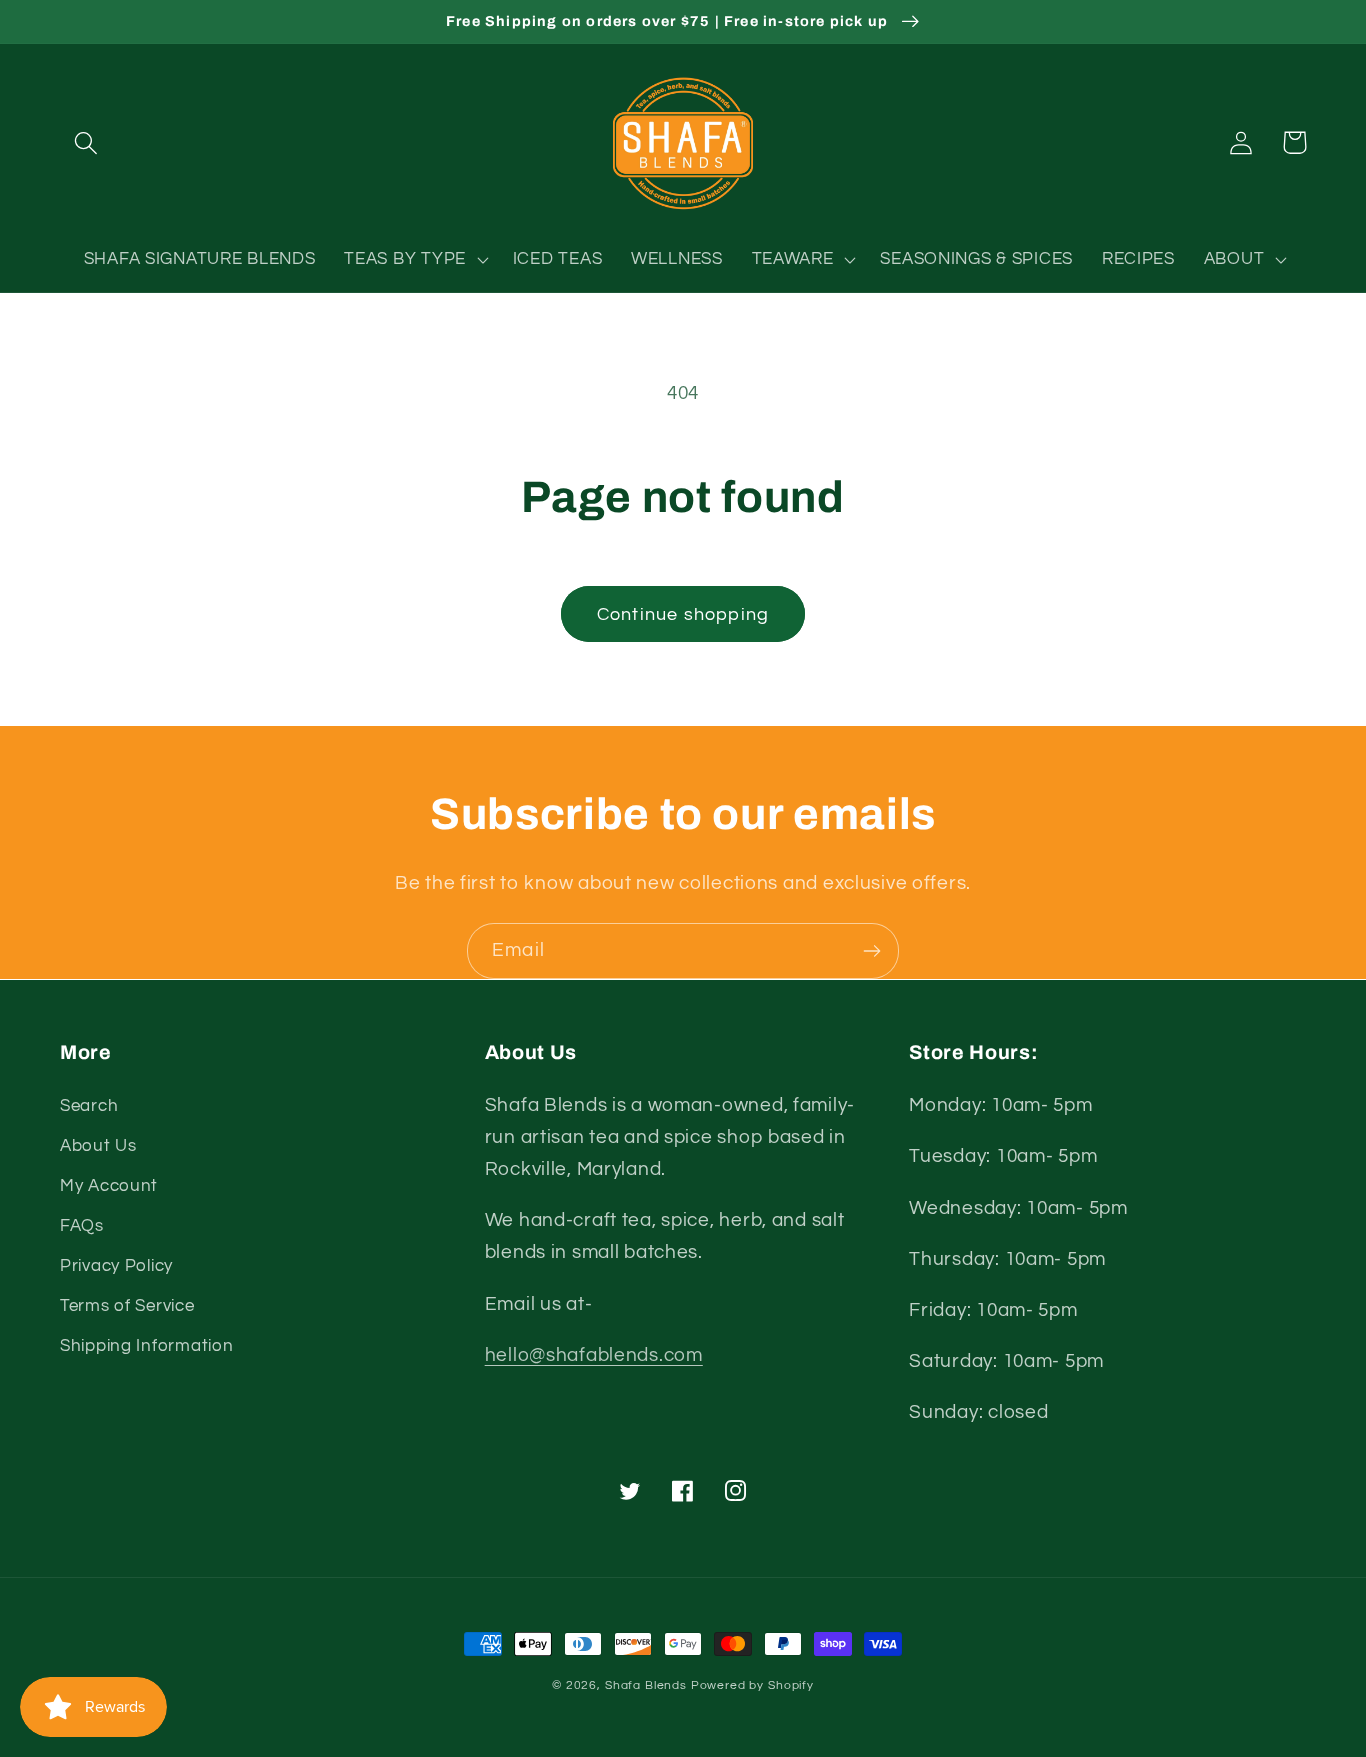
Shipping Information (146, 1346)
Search (89, 1106)
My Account (109, 1186)
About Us (98, 1146)
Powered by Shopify (752, 1685)
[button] (86, 142)
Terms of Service (127, 1306)
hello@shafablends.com (594, 1355)
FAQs (82, 1226)
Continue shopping (683, 614)
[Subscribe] (871, 951)
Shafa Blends (646, 1685)
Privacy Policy (116, 1266)
